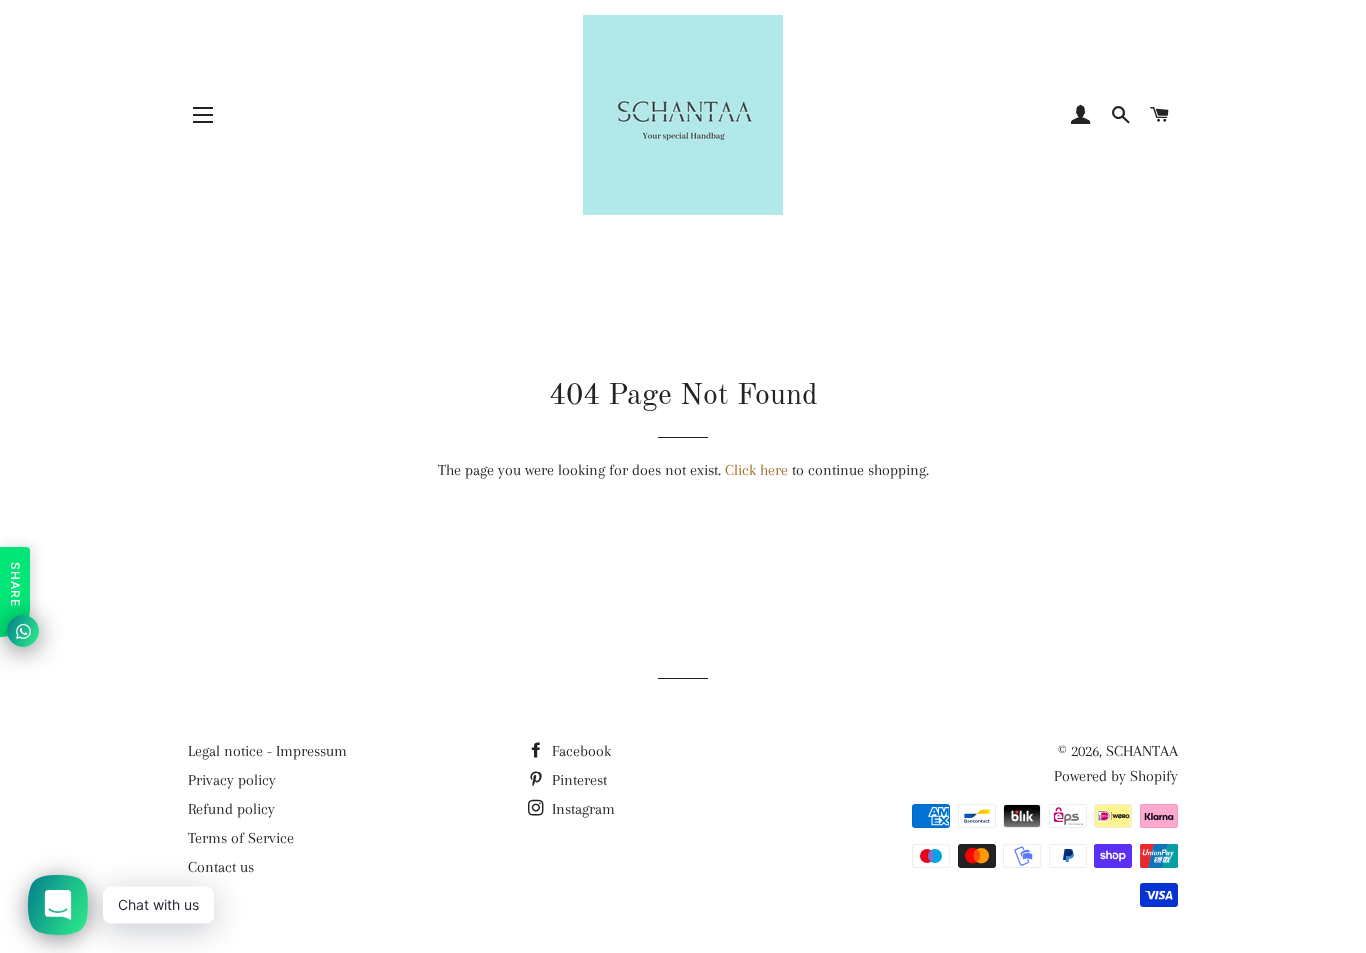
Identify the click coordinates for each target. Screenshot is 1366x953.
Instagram (581, 809)
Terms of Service (241, 838)
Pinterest (577, 780)
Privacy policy (232, 780)
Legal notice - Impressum (267, 751)
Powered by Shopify (1116, 776)
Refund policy (231, 809)
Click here (756, 470)
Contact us (221, 867)
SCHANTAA (1142, 751)
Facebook (579, 751)
